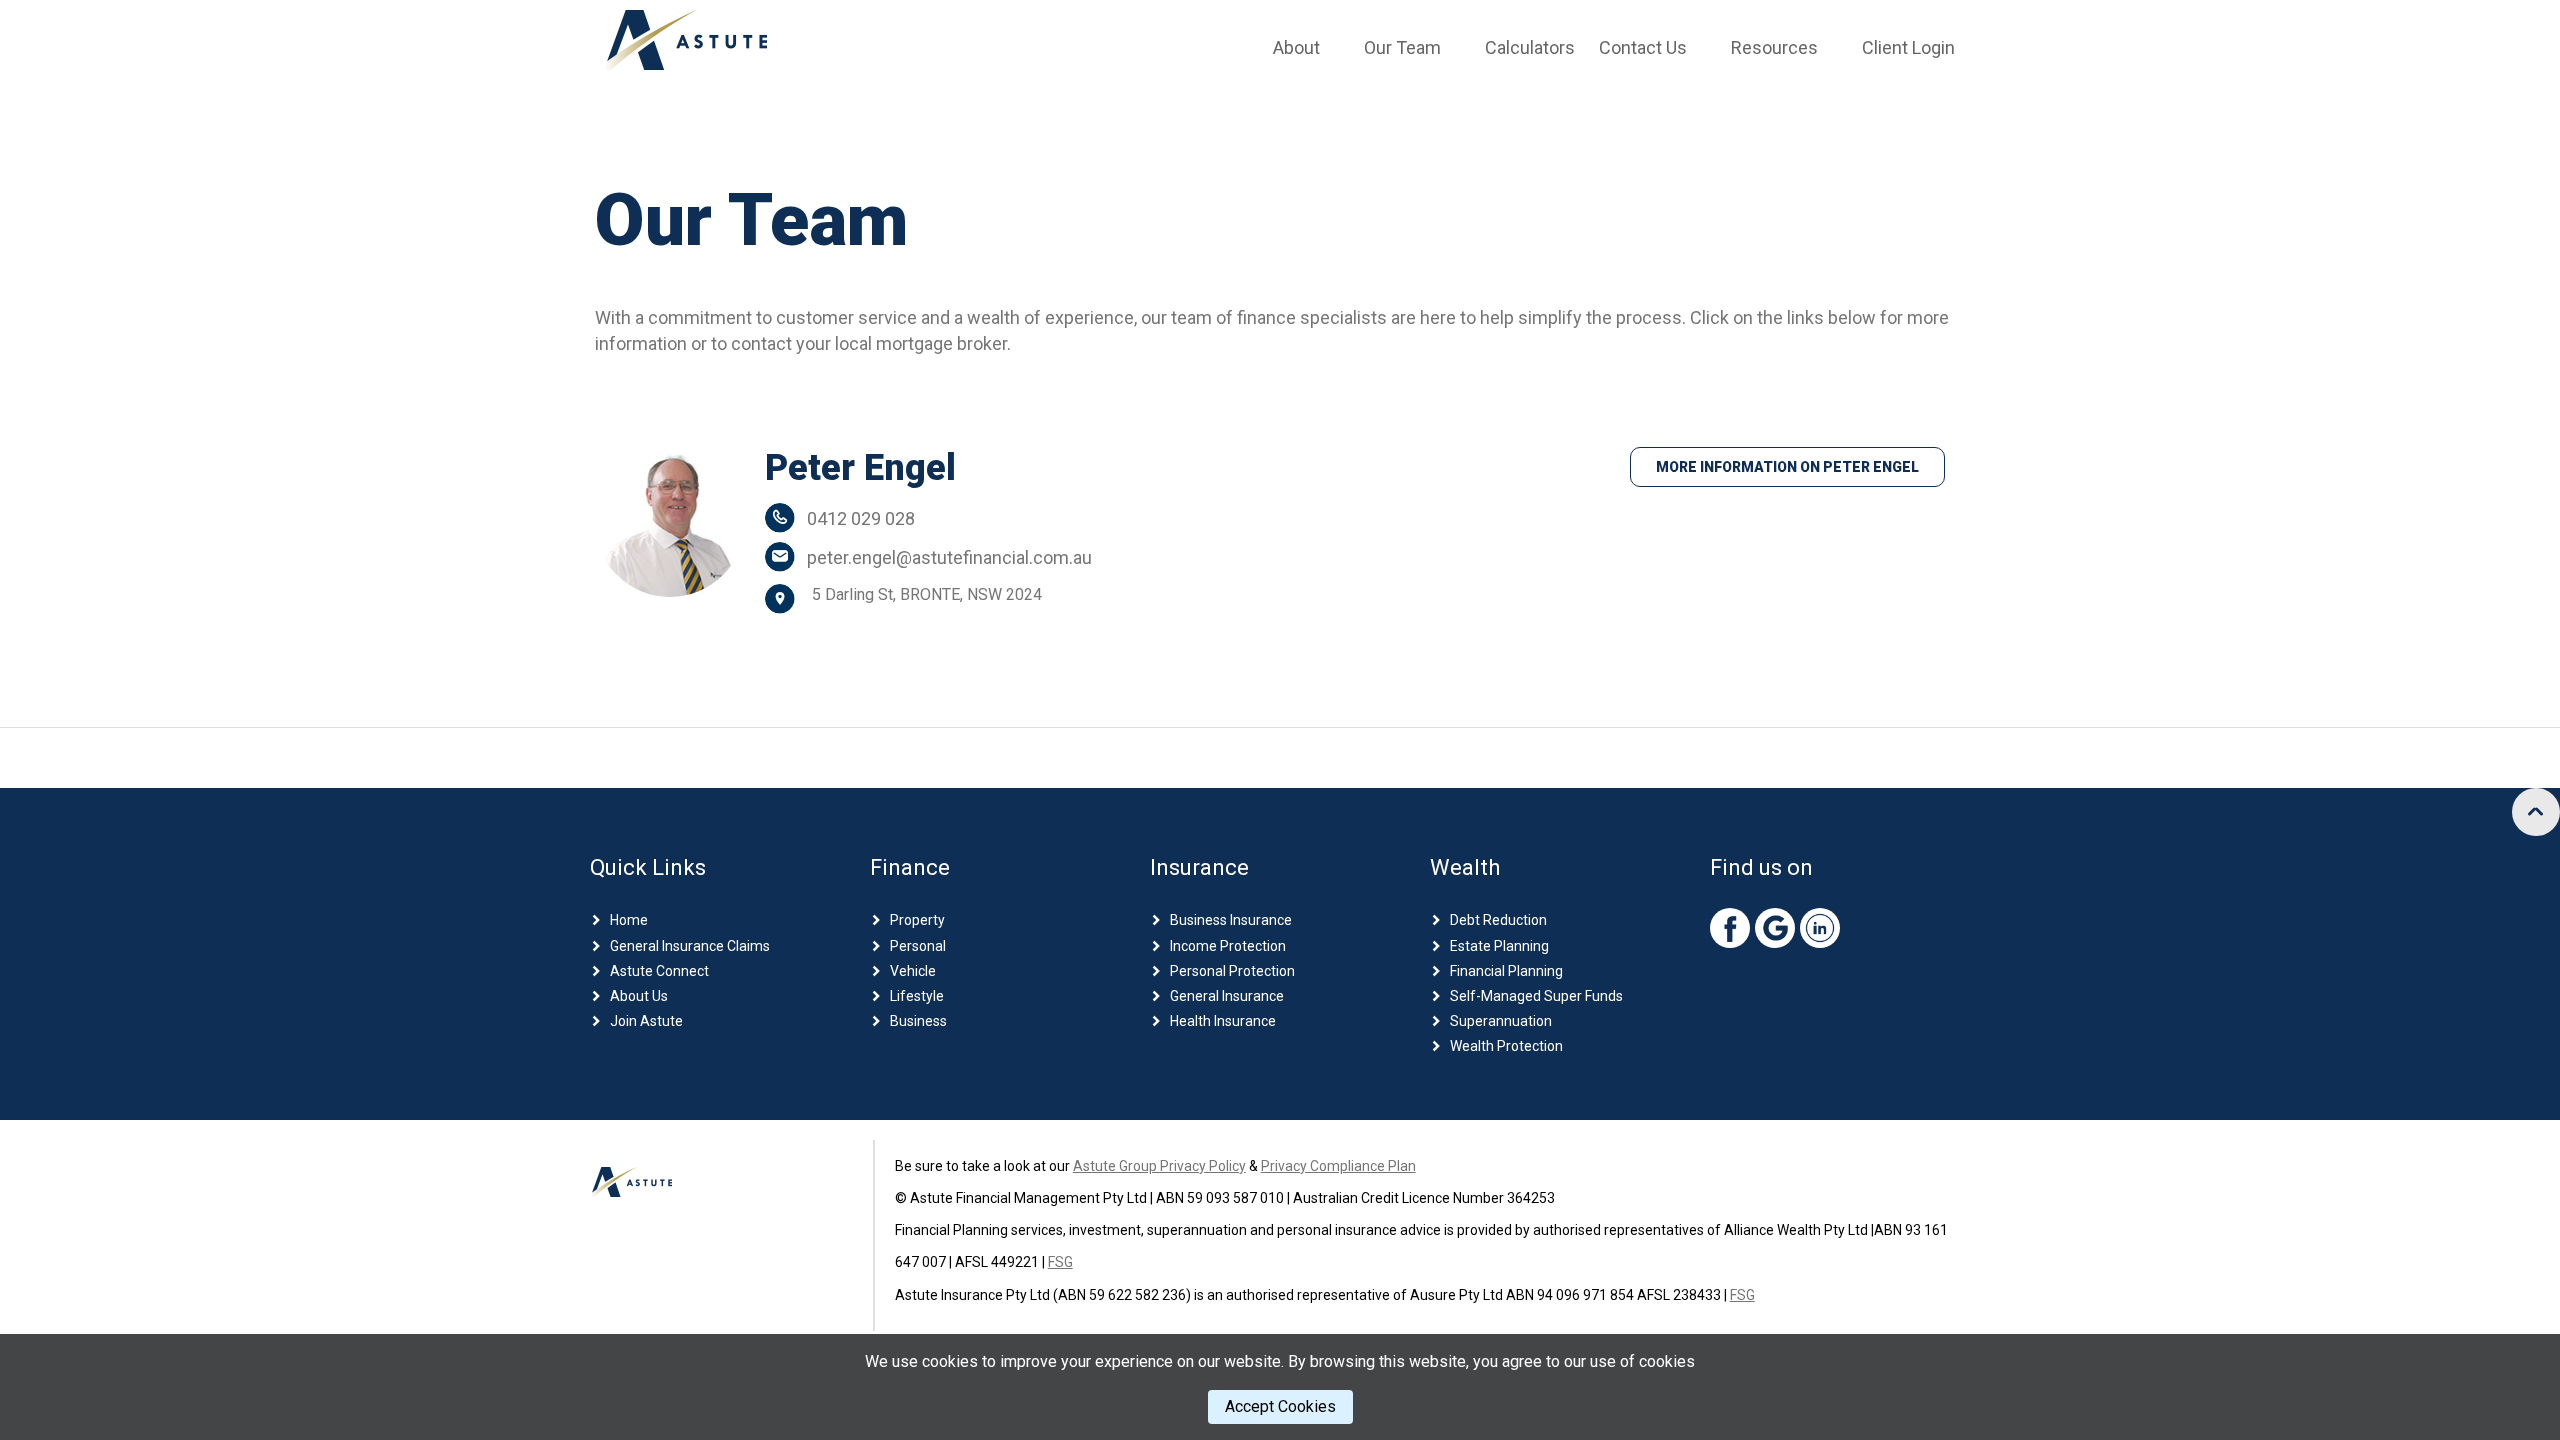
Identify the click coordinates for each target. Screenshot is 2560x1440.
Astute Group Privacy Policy (1159, 1166)
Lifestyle (917, 996)
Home (629, 920)
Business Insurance (1231, 920)
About (1296, 47)
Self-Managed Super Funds (1536, 996)
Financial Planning (1506, 971)
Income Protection (1228, 946)
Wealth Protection (1506, 1046)
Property (917, 920)
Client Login (1908, 47)
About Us (639, 996)
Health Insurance (1223, 1021)
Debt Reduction (1498, 920)
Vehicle (913, 971)
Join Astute (646, 1021)
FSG (1060, 1262)
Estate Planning (1499, 946)
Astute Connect (659, 971)
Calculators (1530, 47)
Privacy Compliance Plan (1338, 1166)
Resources (1774, 47)
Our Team (1402, 47)
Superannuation (1501, 1021)
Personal (918, 946)
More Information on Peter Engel (1787, 467)
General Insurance (1227, 996)
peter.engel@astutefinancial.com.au (949, 557)
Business (918, 1021)
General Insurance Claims (690, 946)
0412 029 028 (861, 518)
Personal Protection (1232, 971)
